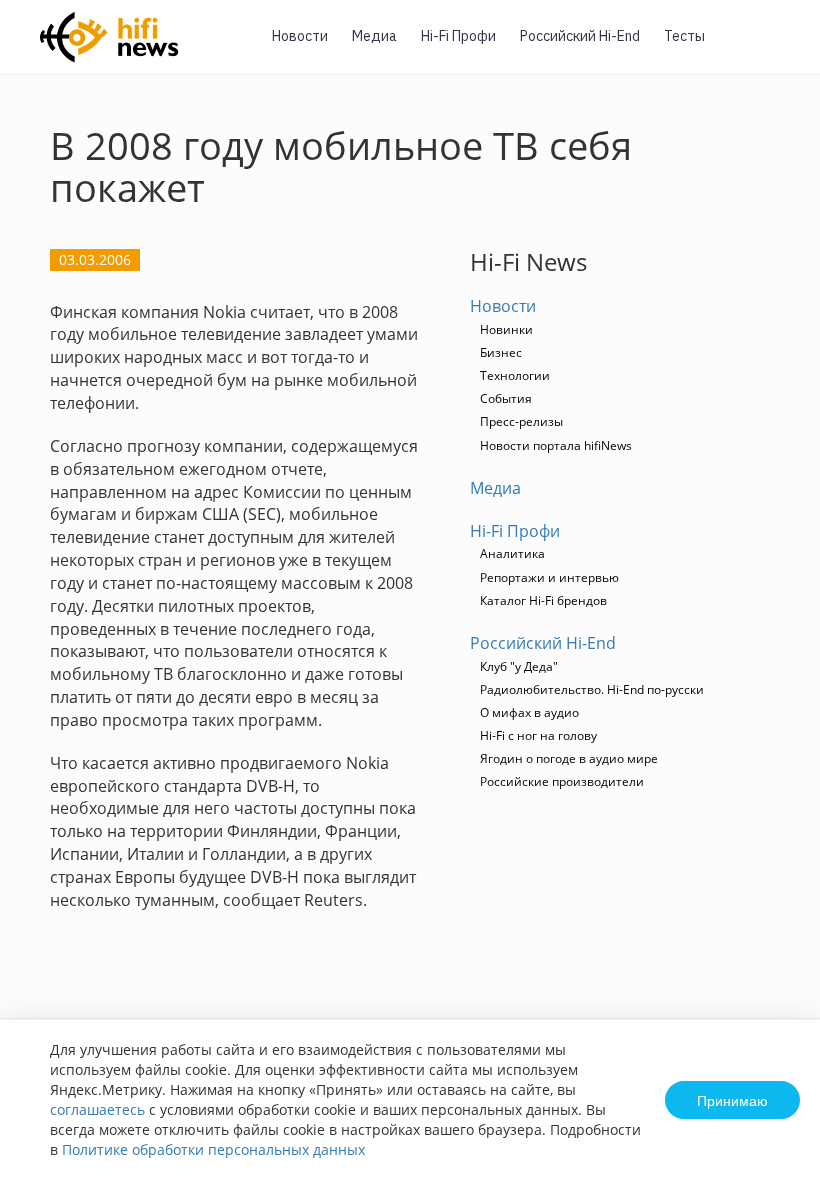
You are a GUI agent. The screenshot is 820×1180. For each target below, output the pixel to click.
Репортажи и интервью (549, 577)
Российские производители (562, 781)
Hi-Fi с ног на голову (538, 735)
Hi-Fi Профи (458, 36)
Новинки (506, 329)
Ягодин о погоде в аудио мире (569, 758)
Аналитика (512, 553)
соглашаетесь (97, 1109)
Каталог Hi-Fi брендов (543, 600)
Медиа (374, 36)
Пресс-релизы (521, 421)
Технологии (515, 375)
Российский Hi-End (580, 36)
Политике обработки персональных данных (213, 1149)
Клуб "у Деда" (519, 666)
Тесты (684, 36)
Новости (300, 36)
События (506, 398)
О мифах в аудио (529, 712)
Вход (774, 48)
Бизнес (501, 352)
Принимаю (732, 1100)
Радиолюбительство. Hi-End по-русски (592, 689)
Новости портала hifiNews (556, 445)
